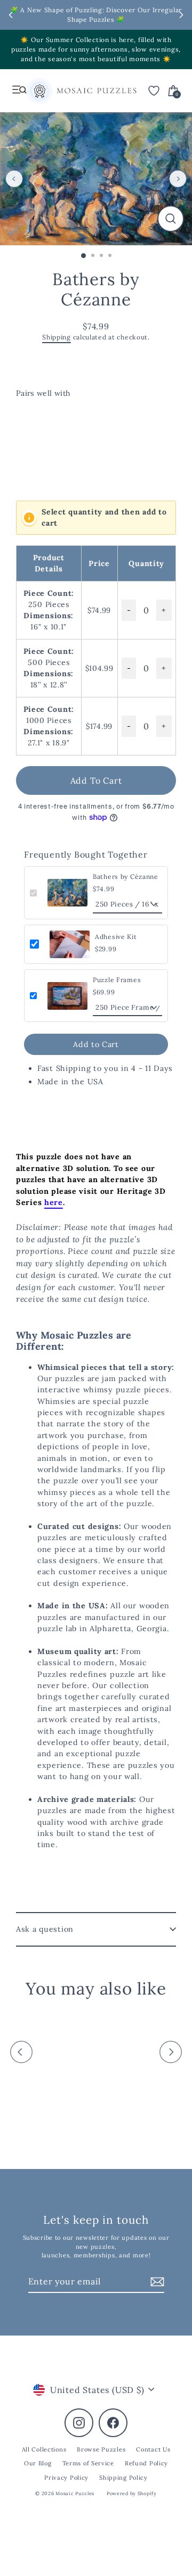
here (54, 1202)
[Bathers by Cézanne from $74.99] (56, 440)
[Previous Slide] (11, 15)
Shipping (57, 337)
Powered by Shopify (132, 2493)
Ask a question (45, 1929)
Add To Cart (96, 780)
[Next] (178, 178)
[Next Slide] (181, 15)
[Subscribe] (156, 2282)
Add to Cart (96, 1044)
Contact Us (153, 2449)
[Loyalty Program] (39, 93)
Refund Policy (146, 2463)
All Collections (44, 2449)
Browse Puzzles (101, 2449)
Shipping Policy (123, 2478)
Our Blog (38, 2463)
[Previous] (14, 178)
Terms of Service (88, 2463)
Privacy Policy (66, 2478)
